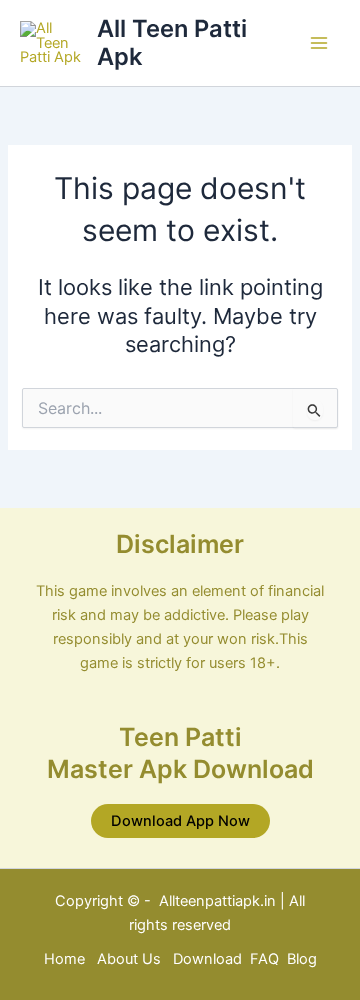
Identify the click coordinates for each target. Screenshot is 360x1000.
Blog (302, 959)
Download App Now (180, 821)
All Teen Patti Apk (172, 42)
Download (209, 959)
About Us (129, 959)
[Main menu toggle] (319, 43)
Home (64, 959)
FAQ (264, 959)
